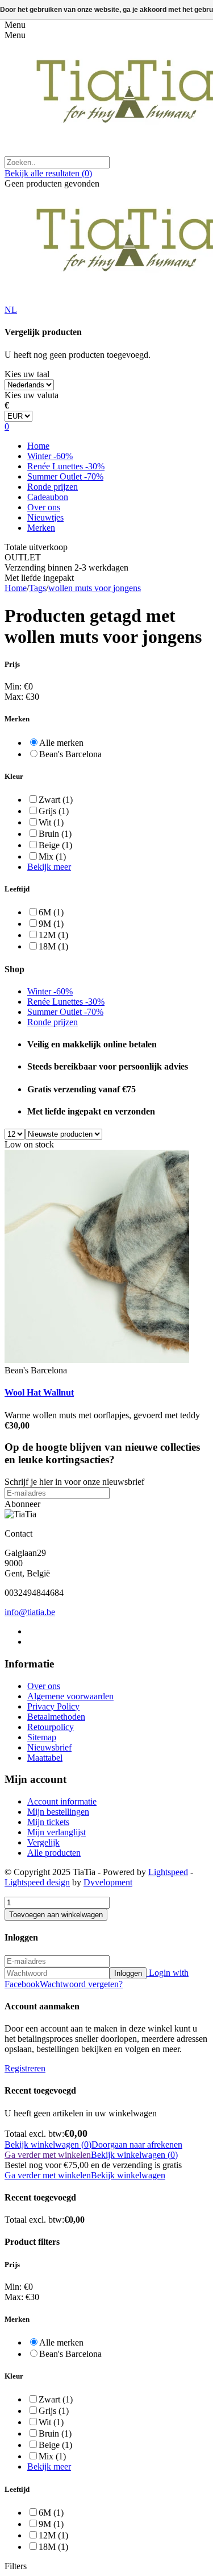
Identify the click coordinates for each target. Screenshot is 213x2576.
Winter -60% (50, 456)
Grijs (54, 811)
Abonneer (22, 1504)
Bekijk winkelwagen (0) (48, 2144)
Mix (52, 856)
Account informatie (62, 1801)
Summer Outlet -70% (65, 476)
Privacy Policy (53, 1706)
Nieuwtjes (45, 517)
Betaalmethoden (56, 1717)
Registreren (25, 2068)
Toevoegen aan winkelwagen (56, 1915)
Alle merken (61, 743)
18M (53, 946)
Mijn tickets (48, 1822)
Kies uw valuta (32, 395)
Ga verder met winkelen (48, 2155)
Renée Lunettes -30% (66, 466)
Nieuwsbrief (49, 1747)
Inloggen (128, 1973)
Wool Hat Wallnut (39, 1392)
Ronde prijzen (53, 487)
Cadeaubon (48, 497)
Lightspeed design (37, 1882)
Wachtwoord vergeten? (81, 1984)
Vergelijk (43, 1842)
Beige (55, 845)
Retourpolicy (51, 1727)
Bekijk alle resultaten (48, 173)
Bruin (55, 834)
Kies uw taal (27, 374)
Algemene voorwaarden (70, 1696)
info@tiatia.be (30, 1612)
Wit (51, 822)
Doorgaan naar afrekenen (137, 2144)
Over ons (44, 507)
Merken (41, 528)
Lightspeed (168, 1872)
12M (53, 935)
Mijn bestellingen (58, 1812)
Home (38, 446)
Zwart (56, 800)
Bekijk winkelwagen (128, 2175)
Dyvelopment (108, 1882)
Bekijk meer (49, 867)
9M (51, 924)
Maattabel (45, 1758)
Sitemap (42, 1737)
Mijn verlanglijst (57, 1832)
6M (51, 912)
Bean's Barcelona (70, 754)
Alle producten (54, 1853)
